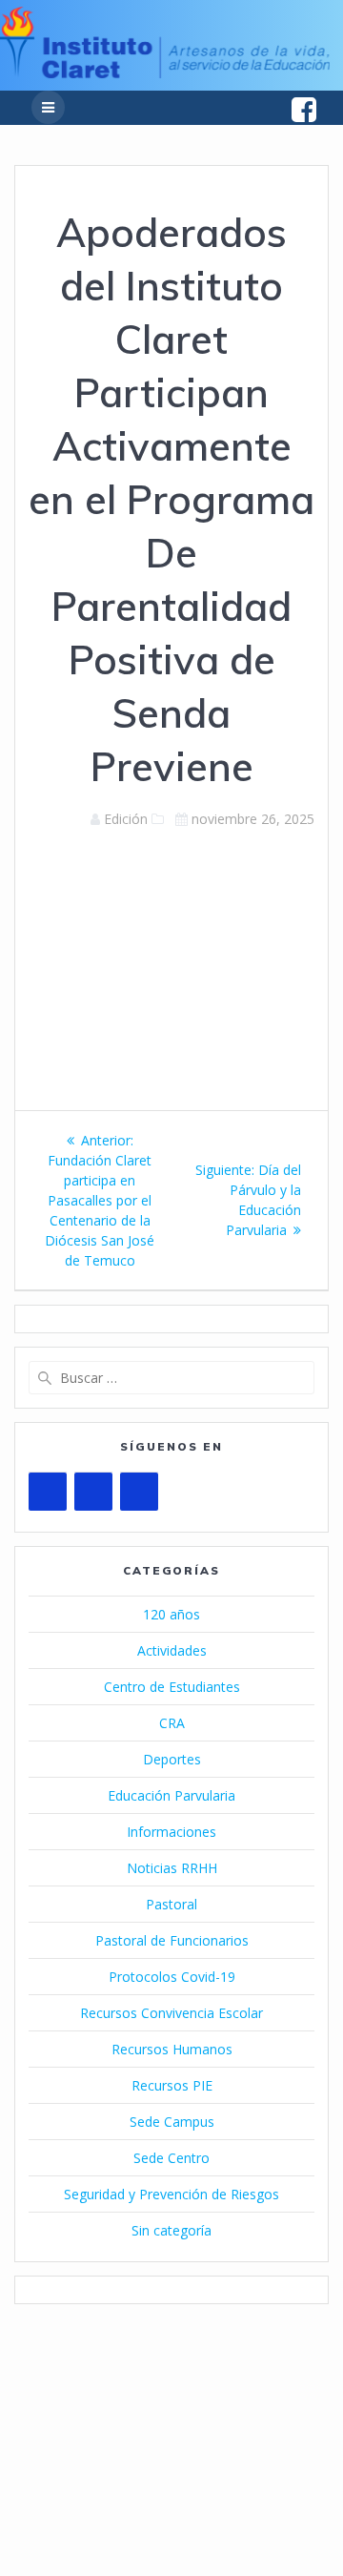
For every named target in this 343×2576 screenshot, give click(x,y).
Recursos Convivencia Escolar (171, 2013)
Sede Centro (171, 2158)
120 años (171, 1614)
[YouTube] (48, 1492)
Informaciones (171, 1832)
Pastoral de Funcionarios (172, 1940)
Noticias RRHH (172, 1868)
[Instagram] (139, 1492)
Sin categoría (171, 2230)
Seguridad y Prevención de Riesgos (171, 2194)
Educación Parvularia (171, 1795)
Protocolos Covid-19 (172, 1977)
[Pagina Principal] (165, 73)
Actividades (172, 1650)
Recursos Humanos (172, 2049)
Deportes (172, 1759)
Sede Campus (172, 2122)
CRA (172, 1723)
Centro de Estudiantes (172, 1687)
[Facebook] (93, 1492)
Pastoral (171, 1904)
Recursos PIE (172, 2085)
